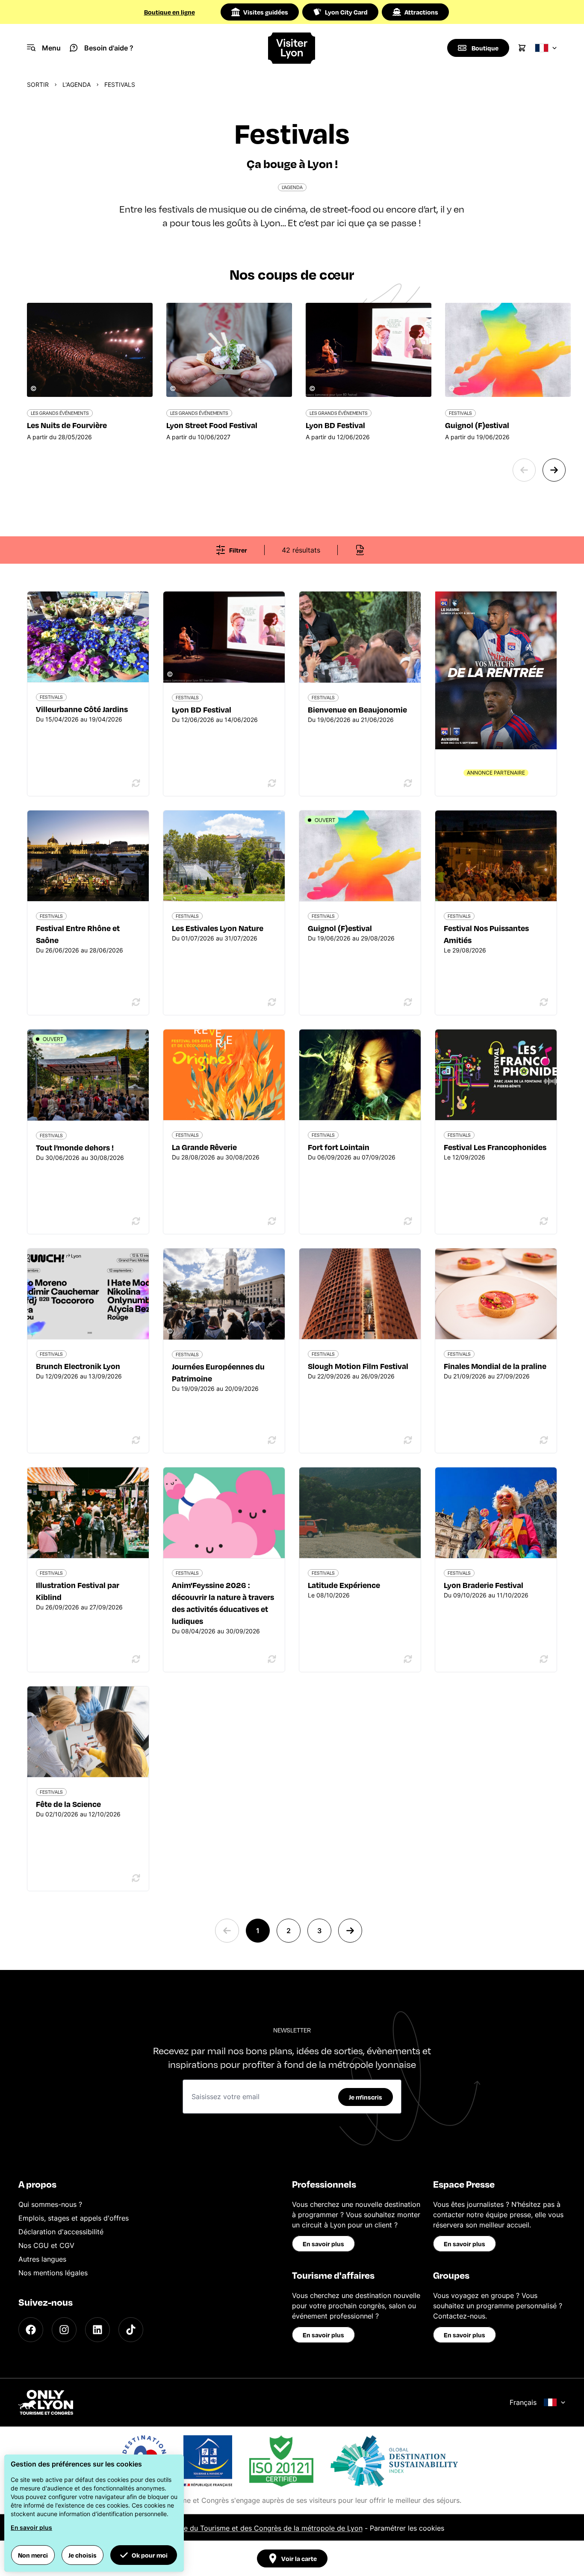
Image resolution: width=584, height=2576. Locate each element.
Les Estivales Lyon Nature (218, 928)
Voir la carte (299, 2558)
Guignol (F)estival (340, 928)
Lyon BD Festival (202, 709)
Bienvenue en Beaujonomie (357, 709)
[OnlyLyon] (46, 2402)
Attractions (421, 12)
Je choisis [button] (83, 2555)
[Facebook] (31, 2330)
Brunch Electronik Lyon (78, 1366)
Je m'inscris (366, 2097)
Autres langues (42, 2259)
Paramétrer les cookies (407, 2528)
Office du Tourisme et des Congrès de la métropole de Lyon (265, 2528)
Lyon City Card (346, 12)
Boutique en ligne (170, 12)
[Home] (292, 48)
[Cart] (522, 48)
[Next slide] (554, 470)
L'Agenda (77, 84)
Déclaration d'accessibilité (61, 2232)
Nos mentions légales (53, 2273)
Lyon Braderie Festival (484, 1585)
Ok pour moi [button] (150, 2555)
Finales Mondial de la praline (495, 1366)
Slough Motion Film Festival (358, 1366)
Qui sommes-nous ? (50, 2204)
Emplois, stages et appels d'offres (74, 2218)
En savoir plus (323, 2244)
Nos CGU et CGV (46, 2245)
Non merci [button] (33, 2555)
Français (523, 2402)
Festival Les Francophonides (495, 1147)
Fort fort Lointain (339, 1147)
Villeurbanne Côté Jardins (82, 709)
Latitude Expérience (344, 1585)
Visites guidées (266, 12)
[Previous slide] (524, 470)
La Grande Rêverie (204, 1147)
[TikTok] (131, 2330)
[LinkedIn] (97, 2330)
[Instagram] (64, 2330)
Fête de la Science (68, 1804)
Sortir (38, 84)
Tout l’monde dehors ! (75, 1147)
